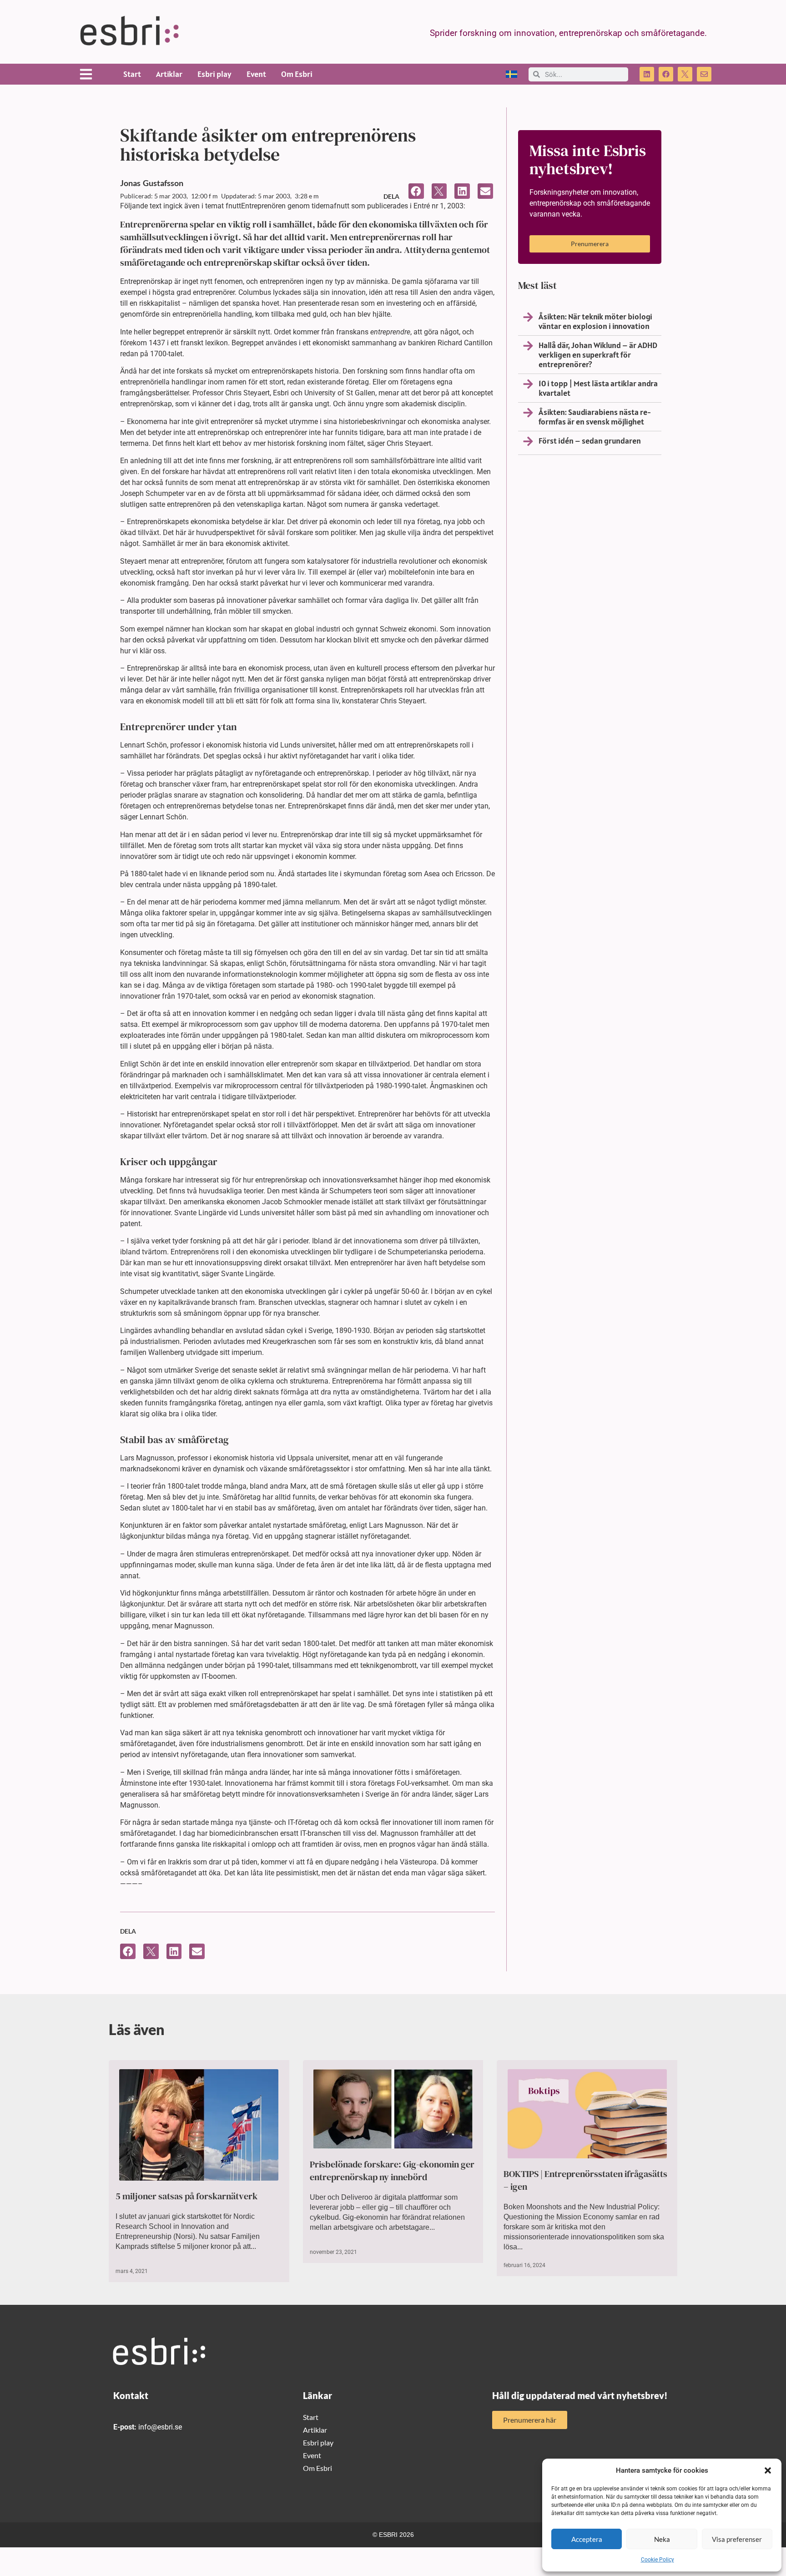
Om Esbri (297, 74)
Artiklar (169, 74)
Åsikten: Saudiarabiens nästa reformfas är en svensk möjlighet (595, 417)
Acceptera (587, 2539)
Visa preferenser (737, 2539)
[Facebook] (666, 74)
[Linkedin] (647, 74)
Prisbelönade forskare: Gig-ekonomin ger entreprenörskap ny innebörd (392, 2171)
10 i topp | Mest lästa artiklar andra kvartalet (598, 388)
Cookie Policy (658, 2560)
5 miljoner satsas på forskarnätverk (186, 2196)
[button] (768, 2470)
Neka (662, 2539)
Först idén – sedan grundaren (590, 441)
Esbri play (214, 74)
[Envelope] (704, 74)
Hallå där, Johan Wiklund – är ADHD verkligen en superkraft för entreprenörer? (598, 355)
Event (256, 74)
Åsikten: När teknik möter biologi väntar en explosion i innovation (595, 321)
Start (132, 74)
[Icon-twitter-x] (685, 74)
